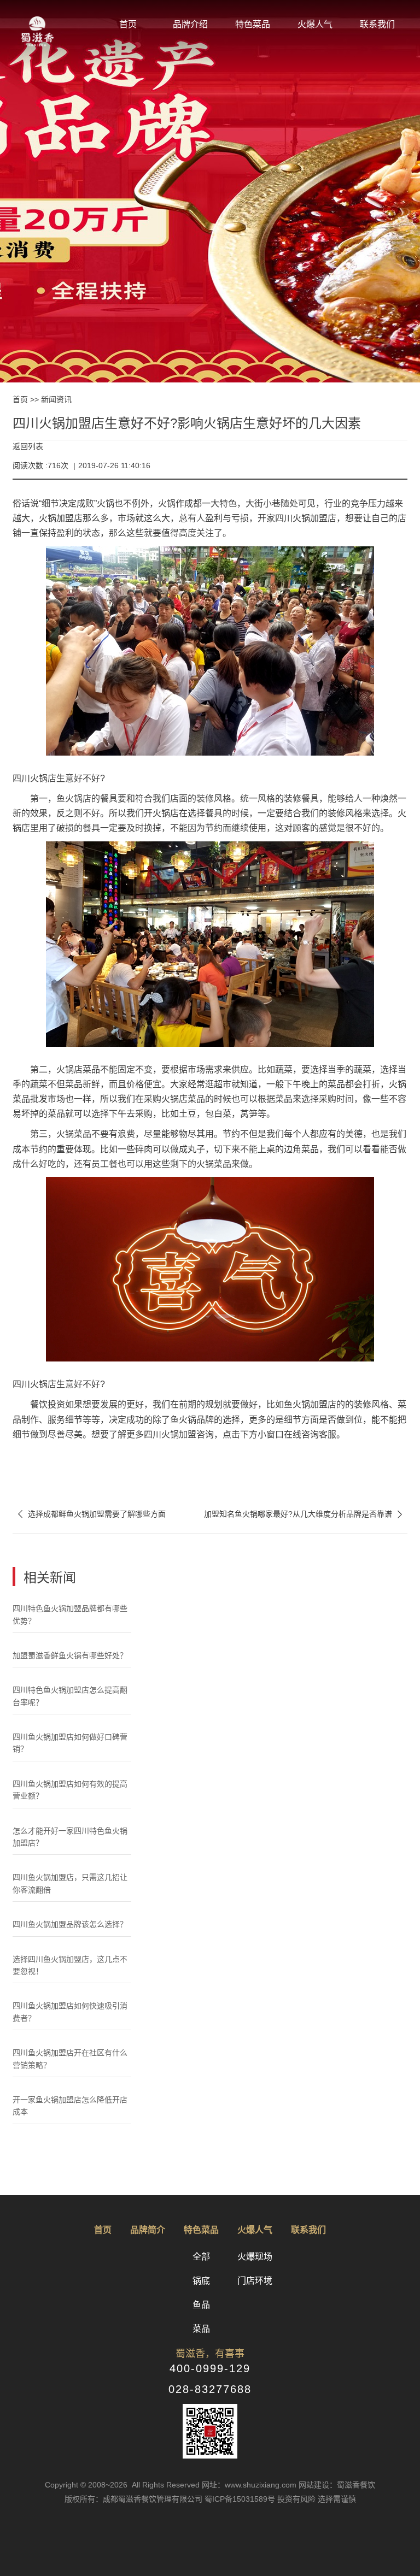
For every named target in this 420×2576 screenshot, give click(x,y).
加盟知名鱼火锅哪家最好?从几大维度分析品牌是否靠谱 (306, 1514)
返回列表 (28, 446)
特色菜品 (253, 24)
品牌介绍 (190, 24)
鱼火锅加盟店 (310, 1404)
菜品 (201, 2329)
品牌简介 (148, 2230)
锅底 (201, 2281)
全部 (201, 2257)
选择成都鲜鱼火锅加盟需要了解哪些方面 (89, 1514)
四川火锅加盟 (301, 518)
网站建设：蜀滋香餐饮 (337, 2485)
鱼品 (201, 2305)
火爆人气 (315, 24)
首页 (128, 24)
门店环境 (255, 2281)
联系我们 (377, 24)
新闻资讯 (56, 399)
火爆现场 (255, 2257)
